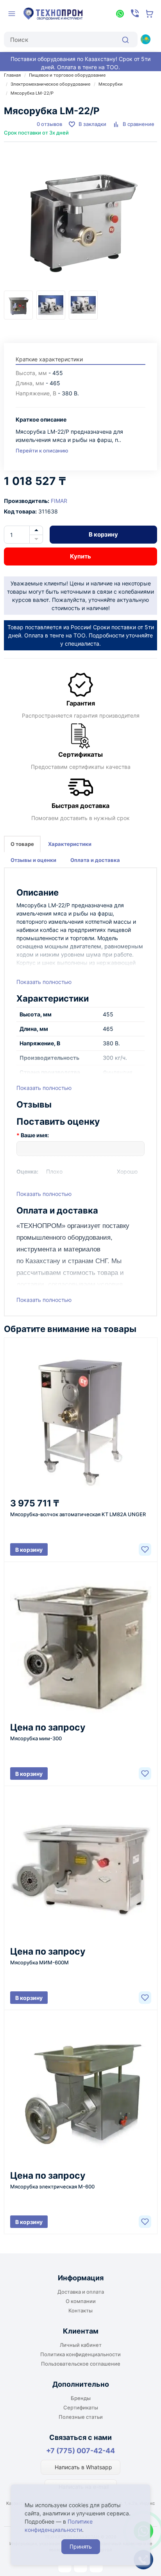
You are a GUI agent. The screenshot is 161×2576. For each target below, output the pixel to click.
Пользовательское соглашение (81, 2364)
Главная (12, 75)
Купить (80, 556)
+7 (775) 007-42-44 (80, 2451)
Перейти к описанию (42, 451)
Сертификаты (81, 2407)
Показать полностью (44, 982)
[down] (36, 539)
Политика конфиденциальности (80, 2354)
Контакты (80, 2310)
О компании (81, 2301)
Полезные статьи (81, 2417)
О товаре (22, 844)
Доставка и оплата (81, 2292)
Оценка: (27, 1171)
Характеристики (70, 844)
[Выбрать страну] (145, 39)
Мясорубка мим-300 (36, 1738)
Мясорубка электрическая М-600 (52, 2186)
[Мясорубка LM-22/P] (80, 222)
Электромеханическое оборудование (50, 84)
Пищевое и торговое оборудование (67, 75)
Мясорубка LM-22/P (32, 93)
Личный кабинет (81, 2345)
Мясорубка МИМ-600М (39, 1962)
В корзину (103, 534)
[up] (36, 530)
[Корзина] (150, 14)
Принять (81, 2546)
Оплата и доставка (95, 860)
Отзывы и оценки (33, 860)
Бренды (81, 2398)
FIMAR (59, 501)
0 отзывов (49, 124)
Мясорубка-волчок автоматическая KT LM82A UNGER (78, 1514)
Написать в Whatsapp (83, 2467)
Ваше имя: (35, 1135)
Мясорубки (111, 84)
